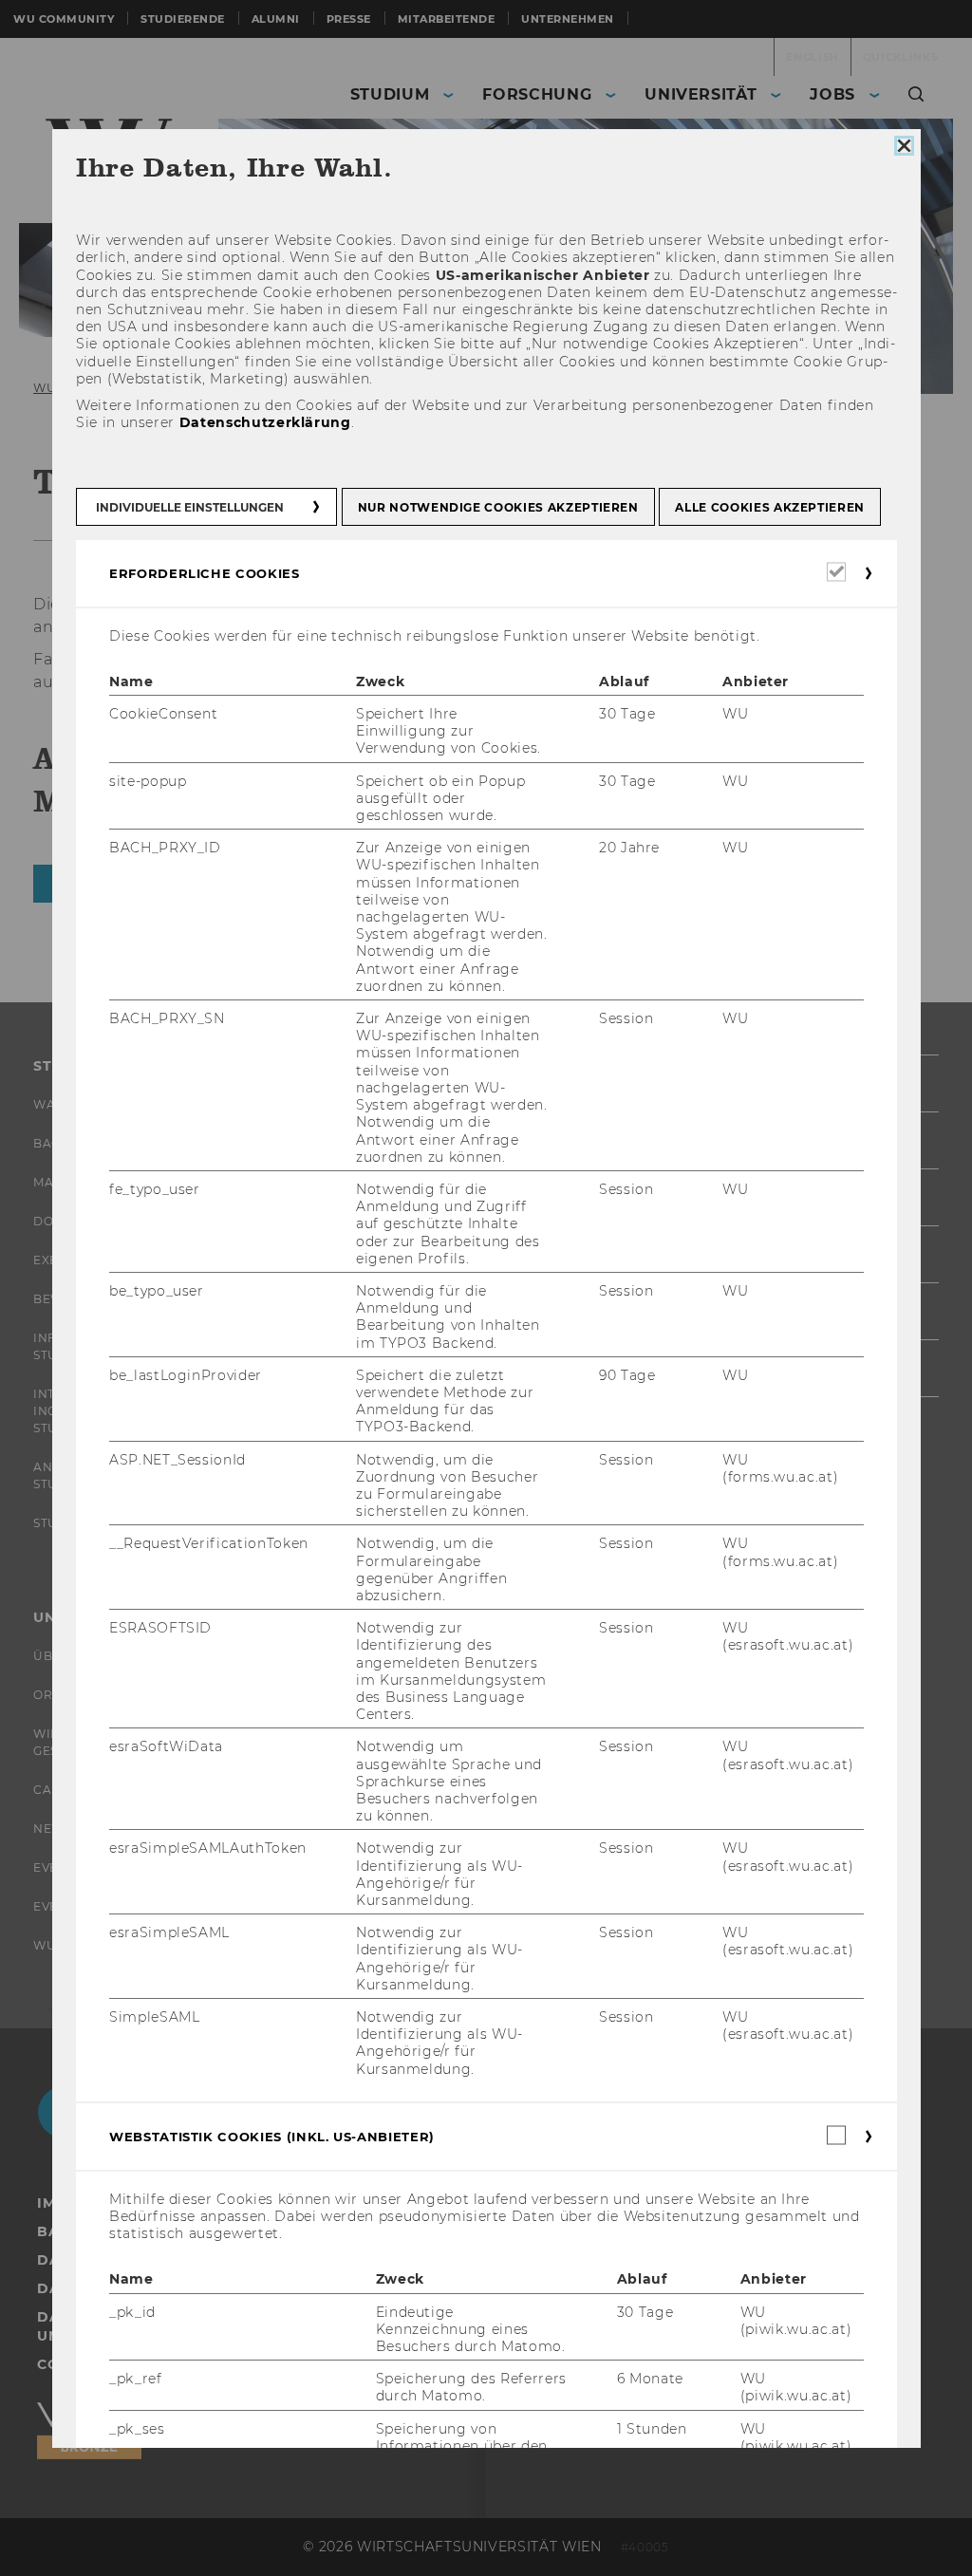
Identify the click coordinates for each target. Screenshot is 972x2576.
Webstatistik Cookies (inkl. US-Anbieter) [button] (272, 2137)
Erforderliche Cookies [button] (205, 572)
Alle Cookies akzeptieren (770, 506)
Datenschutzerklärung (264, 422)
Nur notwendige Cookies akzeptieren (497, 506)
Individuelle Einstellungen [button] (190, 506)
